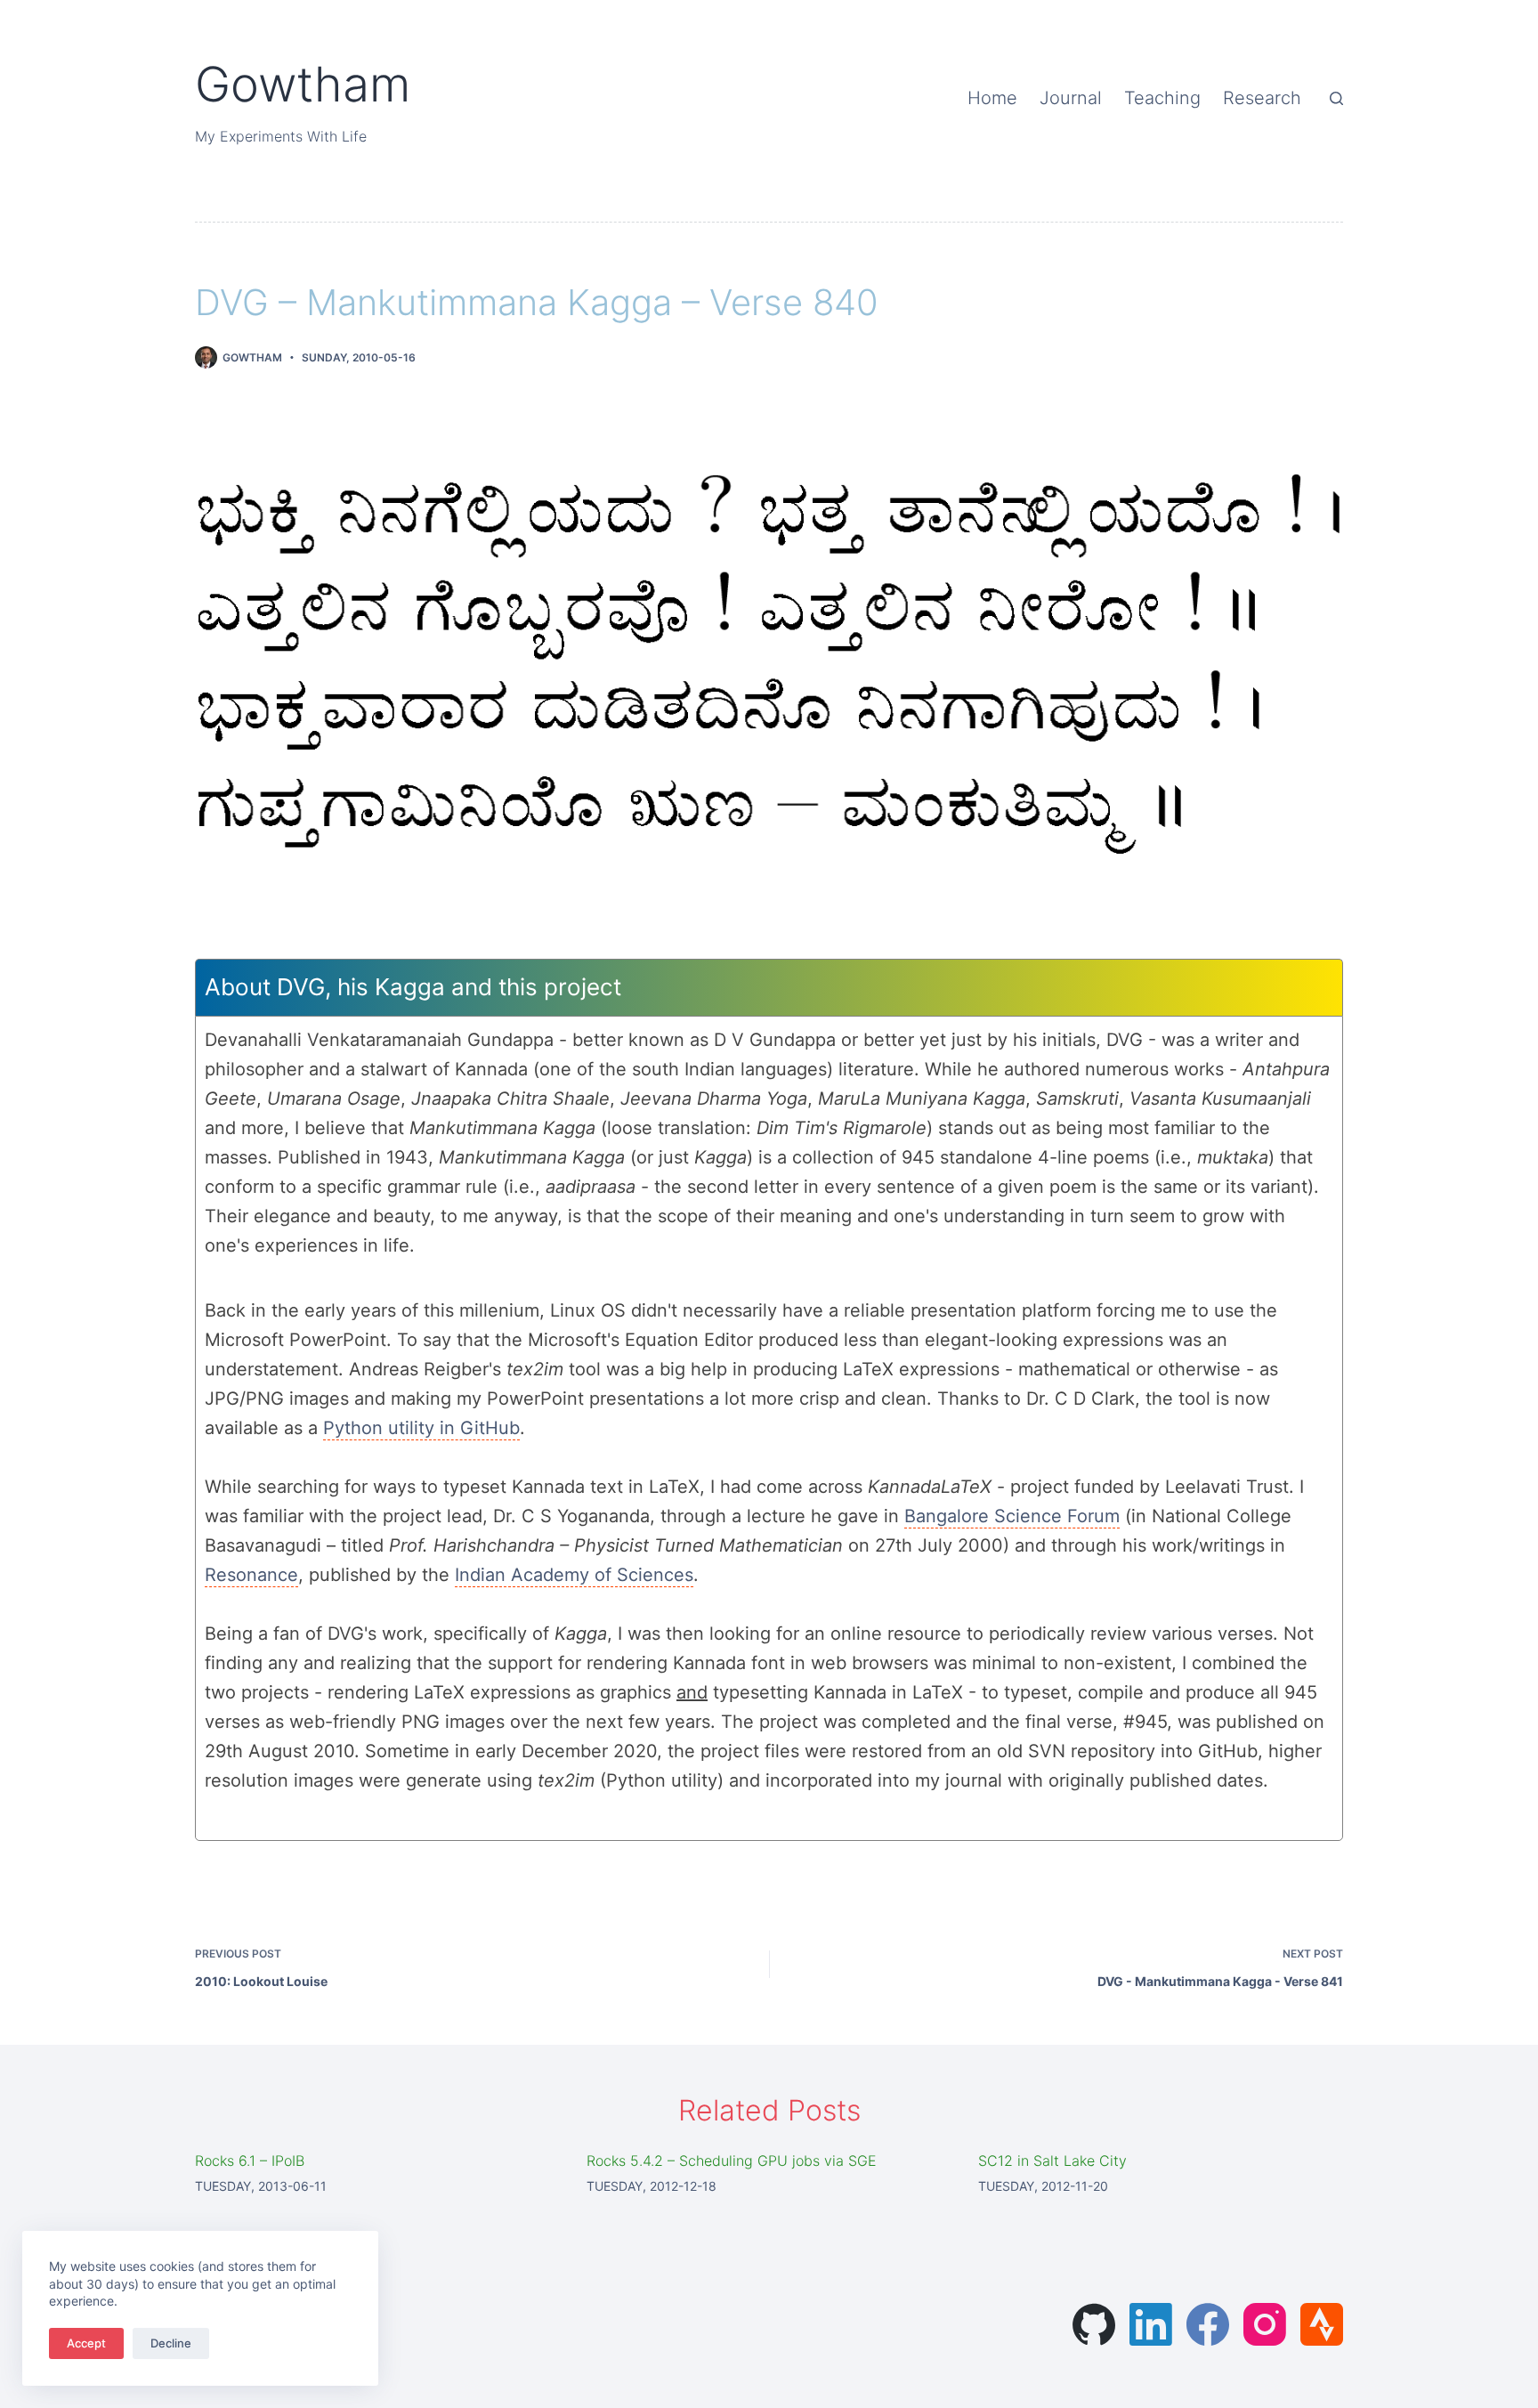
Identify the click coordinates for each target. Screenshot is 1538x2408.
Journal (1071, 98)
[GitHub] (1094, 2324)
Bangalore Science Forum (1012, 1516)
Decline (171, 2343)
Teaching (1162, 98)
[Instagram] (1265, 2324)
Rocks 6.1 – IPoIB (250, 2161)
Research (1262, 98)
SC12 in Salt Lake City (1052, 2161)
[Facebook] (1208, 2324)
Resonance (251, 1575)
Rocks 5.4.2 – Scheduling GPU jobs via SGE (732, 2161)
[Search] (1336, 98)
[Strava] (1322, 2324)
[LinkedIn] (1151, 2324)
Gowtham (303, 84)
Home (992, 98)
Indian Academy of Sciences (574, 1575)
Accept (86, 2343)
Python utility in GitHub (421, 1428)
